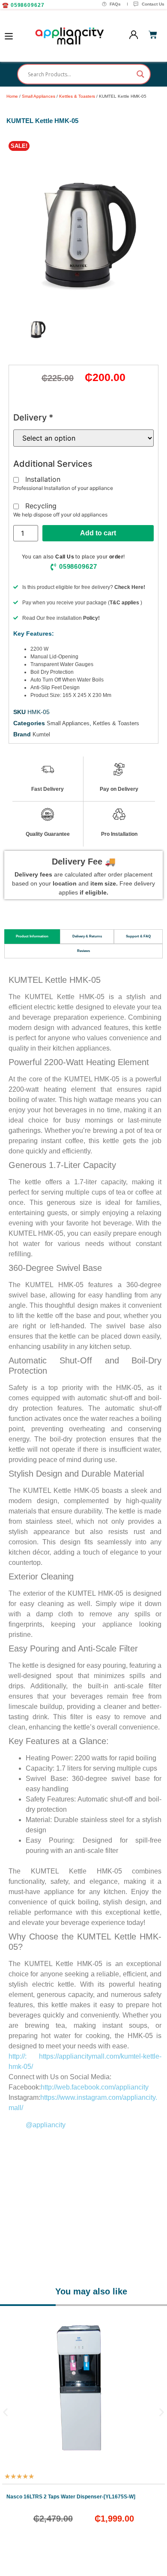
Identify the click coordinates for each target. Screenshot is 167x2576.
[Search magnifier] (140, 74)
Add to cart (98, 533)
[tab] (32, 937)
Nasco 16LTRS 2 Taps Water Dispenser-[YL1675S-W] (71, 2497)
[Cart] (153, 35)
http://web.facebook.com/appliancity (95, 2087)
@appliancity (46, 2125)
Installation (43, 480)
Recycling (41, 506)
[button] (19, 146)
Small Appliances (39, 96)
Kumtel (41, 734)
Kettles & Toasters (77, 96)
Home (12, 96)
